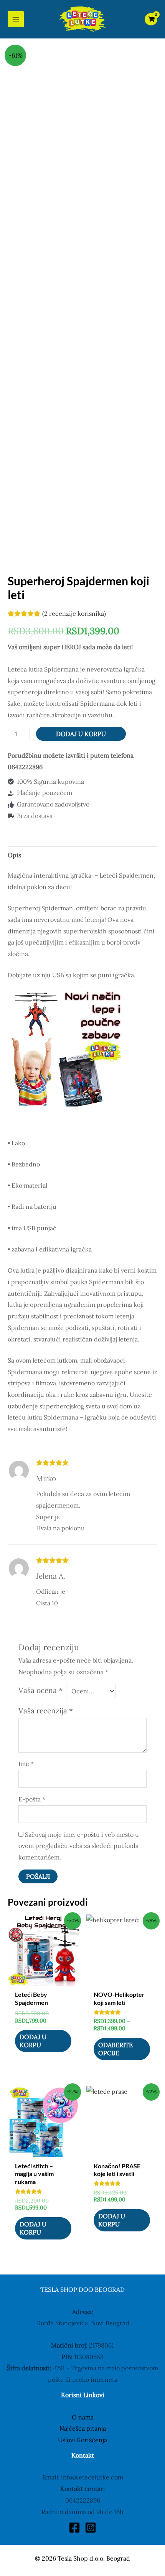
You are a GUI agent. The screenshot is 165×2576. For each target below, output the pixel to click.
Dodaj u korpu (81, 734)
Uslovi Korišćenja (82, 2440)
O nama (83, 2417)
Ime (26, 1764)
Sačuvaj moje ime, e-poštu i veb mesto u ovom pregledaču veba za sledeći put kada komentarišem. (79, 1846)
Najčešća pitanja (83, 2428)
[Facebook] (74, 2528)
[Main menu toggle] (16, 19)
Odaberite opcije (115, 2049)
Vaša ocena (40, 1690)
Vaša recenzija (46, 1711)
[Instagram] (91, 2528)
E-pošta (32, 1799)
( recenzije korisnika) (74, 613)
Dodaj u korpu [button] (33, 2041)
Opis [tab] (14, 855)
